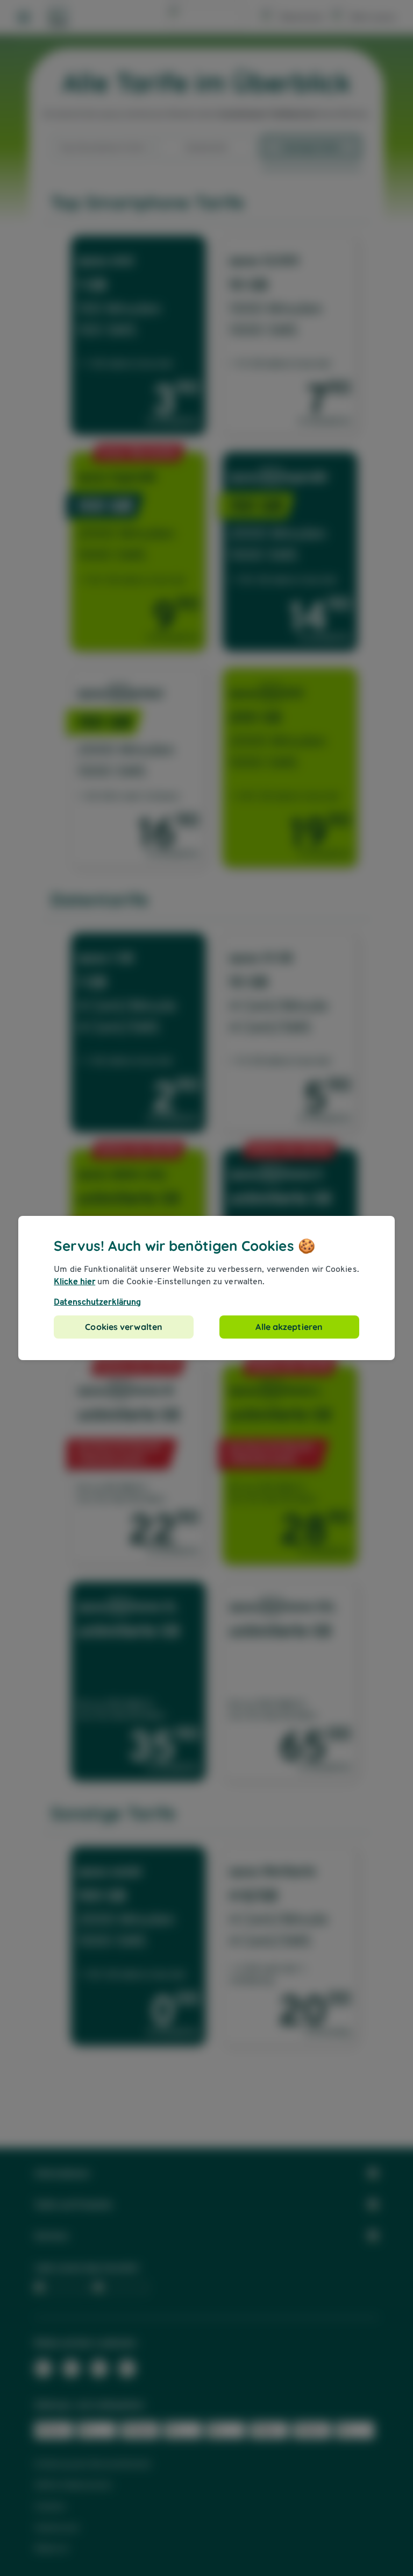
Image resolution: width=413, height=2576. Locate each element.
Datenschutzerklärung (97, 1302)
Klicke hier (74, 1281)
